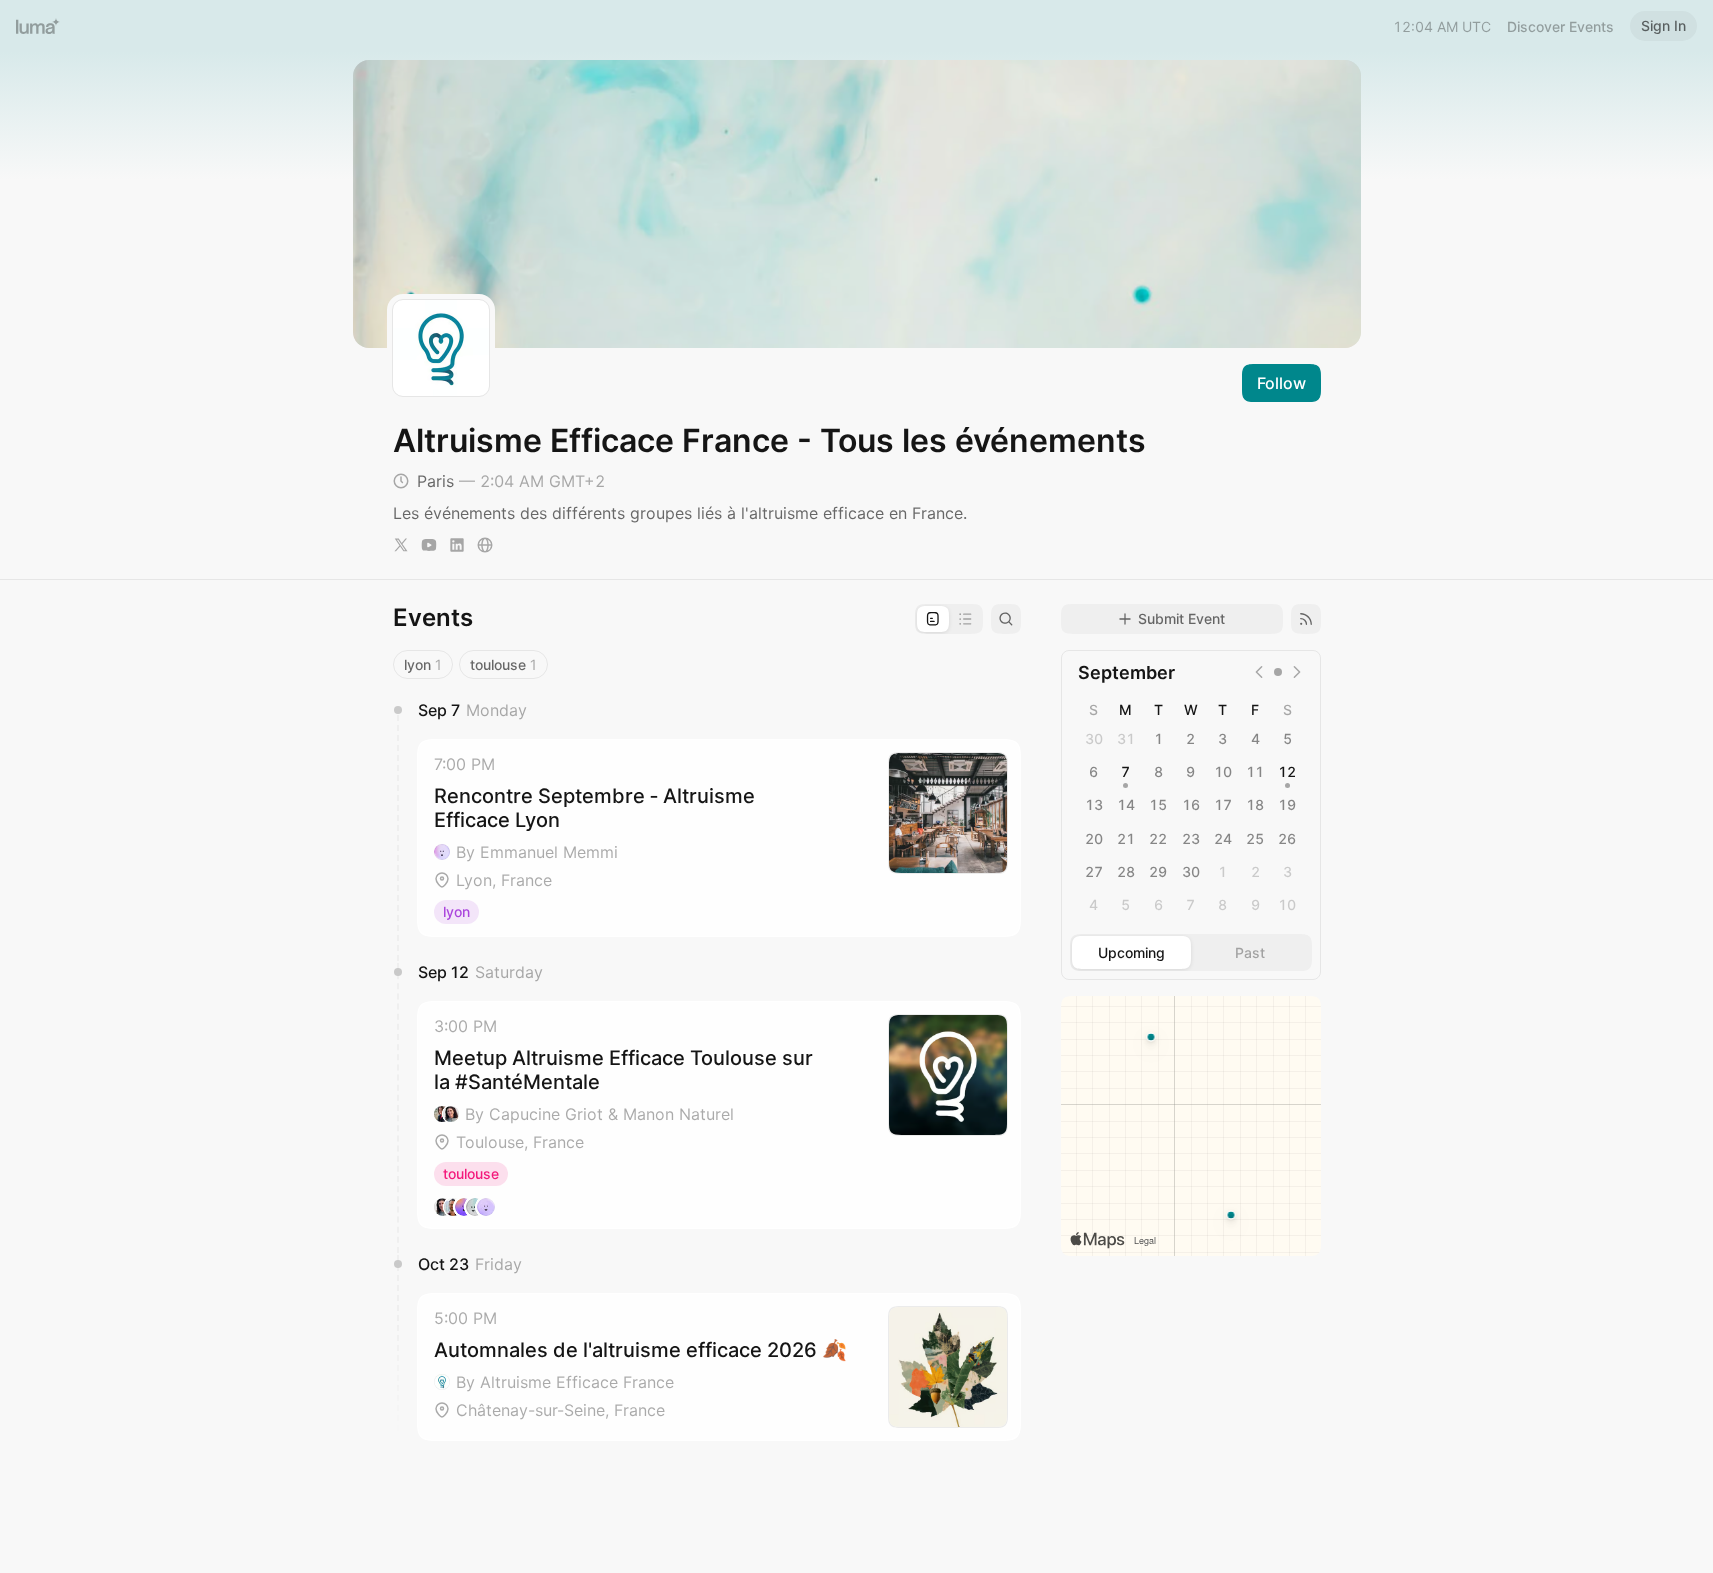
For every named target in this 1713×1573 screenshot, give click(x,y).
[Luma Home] (38, 26)
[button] (719, 838)
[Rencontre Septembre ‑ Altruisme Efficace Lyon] (719, 838)
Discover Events (1560, 26)
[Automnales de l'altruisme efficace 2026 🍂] (719, 1367)
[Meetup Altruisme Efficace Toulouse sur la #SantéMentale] (719, 1115)
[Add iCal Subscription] (1306, 619)
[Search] (1006, 619)
